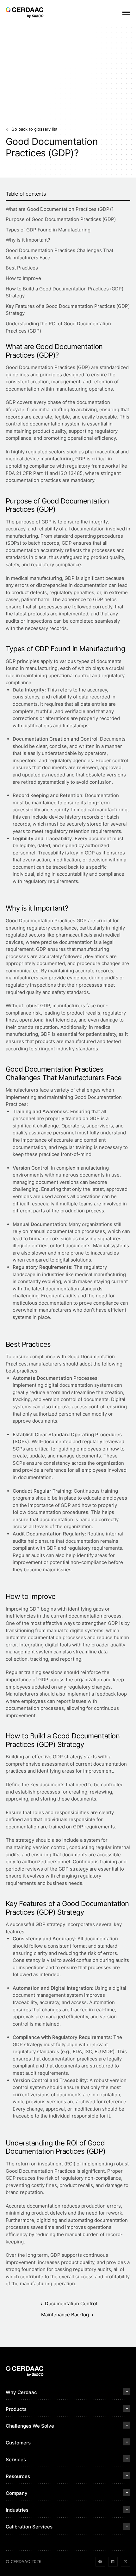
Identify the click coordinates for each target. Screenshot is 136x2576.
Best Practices (22, 268)
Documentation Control (71, 2303)
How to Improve (24, 278)
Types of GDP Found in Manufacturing (49, 230)
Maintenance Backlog (65, 2315)
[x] (126, 2562)
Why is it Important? (29, 240)
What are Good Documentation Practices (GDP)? (60, 209)
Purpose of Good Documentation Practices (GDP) (61, 219)
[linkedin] (113, 2562)
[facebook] (100, 2562)
